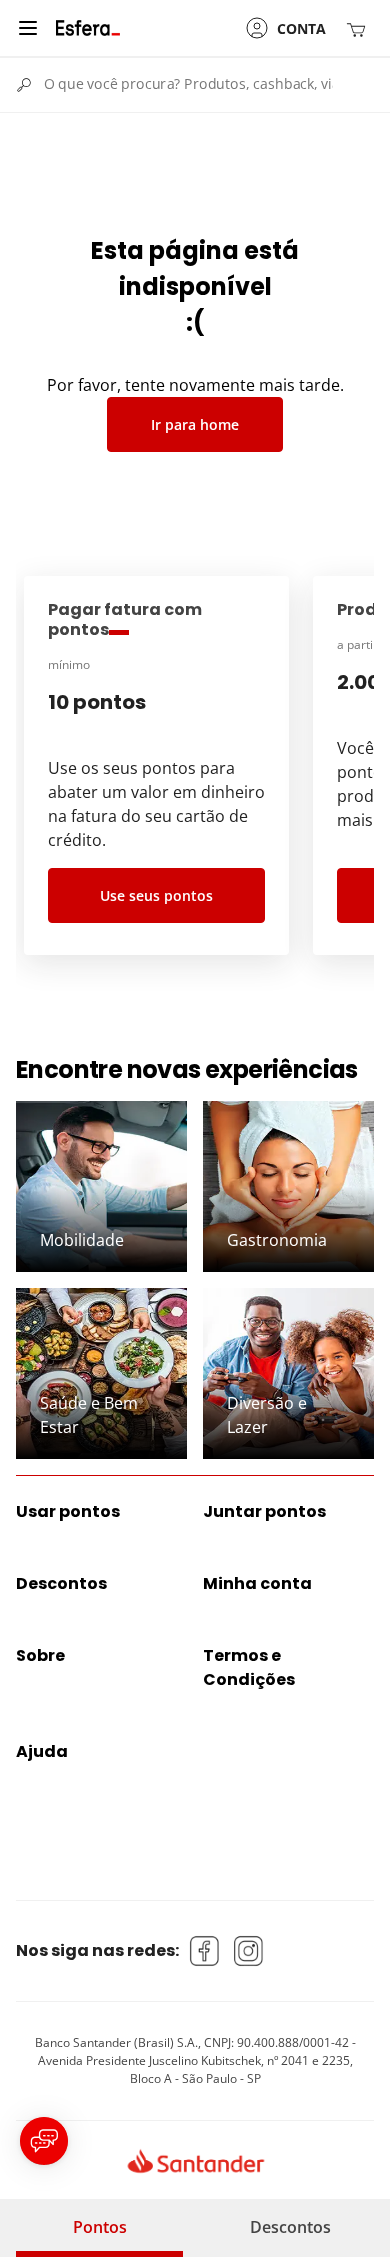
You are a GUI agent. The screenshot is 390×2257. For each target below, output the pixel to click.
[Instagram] (249, 1951)
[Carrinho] (360, 28)
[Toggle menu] (28, 28)
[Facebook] (205, 1951)
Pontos (100, 2227)
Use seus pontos (156, 895)
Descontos (290, 2227)
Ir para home (195, 424)
